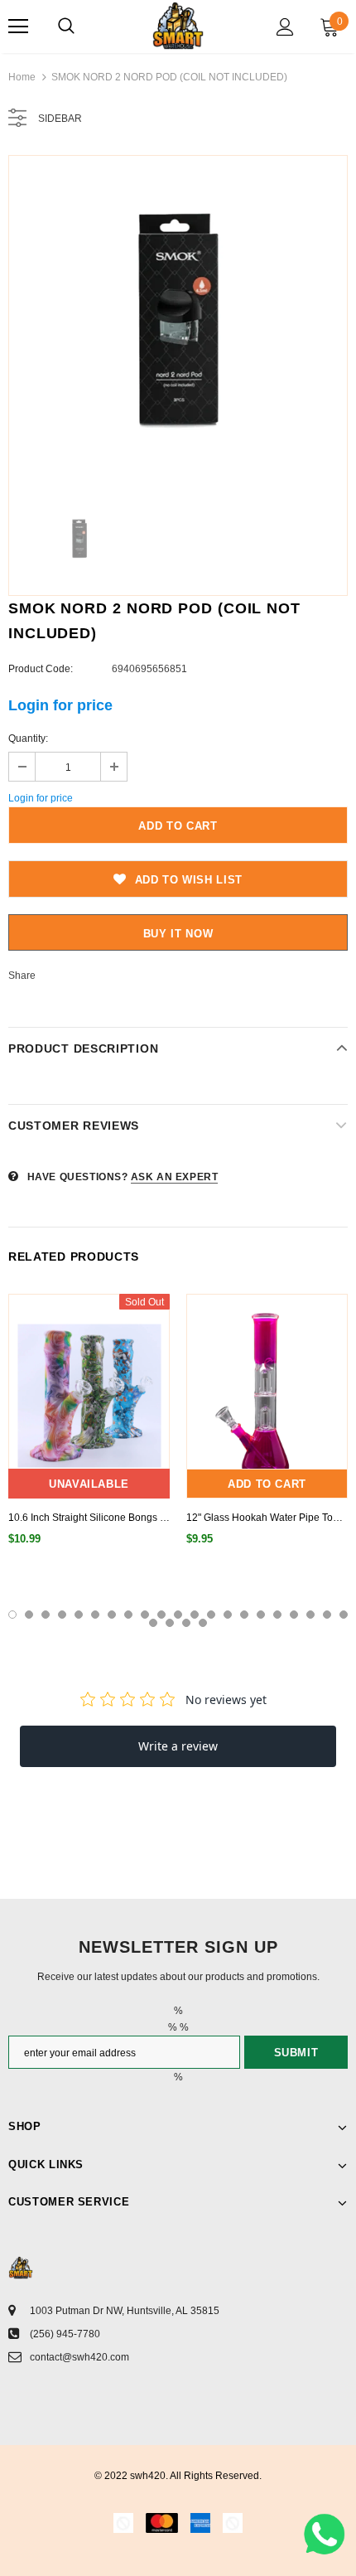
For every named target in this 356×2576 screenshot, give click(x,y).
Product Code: (41, 669)
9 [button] (145, 1615)
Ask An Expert (175, 1177)
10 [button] (161, 1615)
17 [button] (277, 1615)
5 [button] (79, 1615)
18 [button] (294, 1615)
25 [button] (203, 1623)
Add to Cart (267, 1484)
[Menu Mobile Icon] (18, 27)
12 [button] (195, 1615)
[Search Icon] (66, 27)
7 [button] (112, 1615)
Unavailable (89, 1484)
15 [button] (244, 1615)
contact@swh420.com (79, 2357)
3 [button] (46, 1615)
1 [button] (12, 1615)
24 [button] (186, 1623)
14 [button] (228, 1615)
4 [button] (62, 1615)
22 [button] (153, 1623)
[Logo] (178, 26)
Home (22, 77)
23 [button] (170, 1623)
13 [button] (211, 1615)
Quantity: (28, 738)
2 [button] (29, 1615)
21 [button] (344, 1615)
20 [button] (327, 1615)
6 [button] (95, 1615)
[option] (178, 325)
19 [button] (310, 1615)
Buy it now (178, 934)
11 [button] (178, 1615)
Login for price (60, 705)
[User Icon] (285, 27)
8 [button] (128, 1615)
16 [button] (261, 1615)
